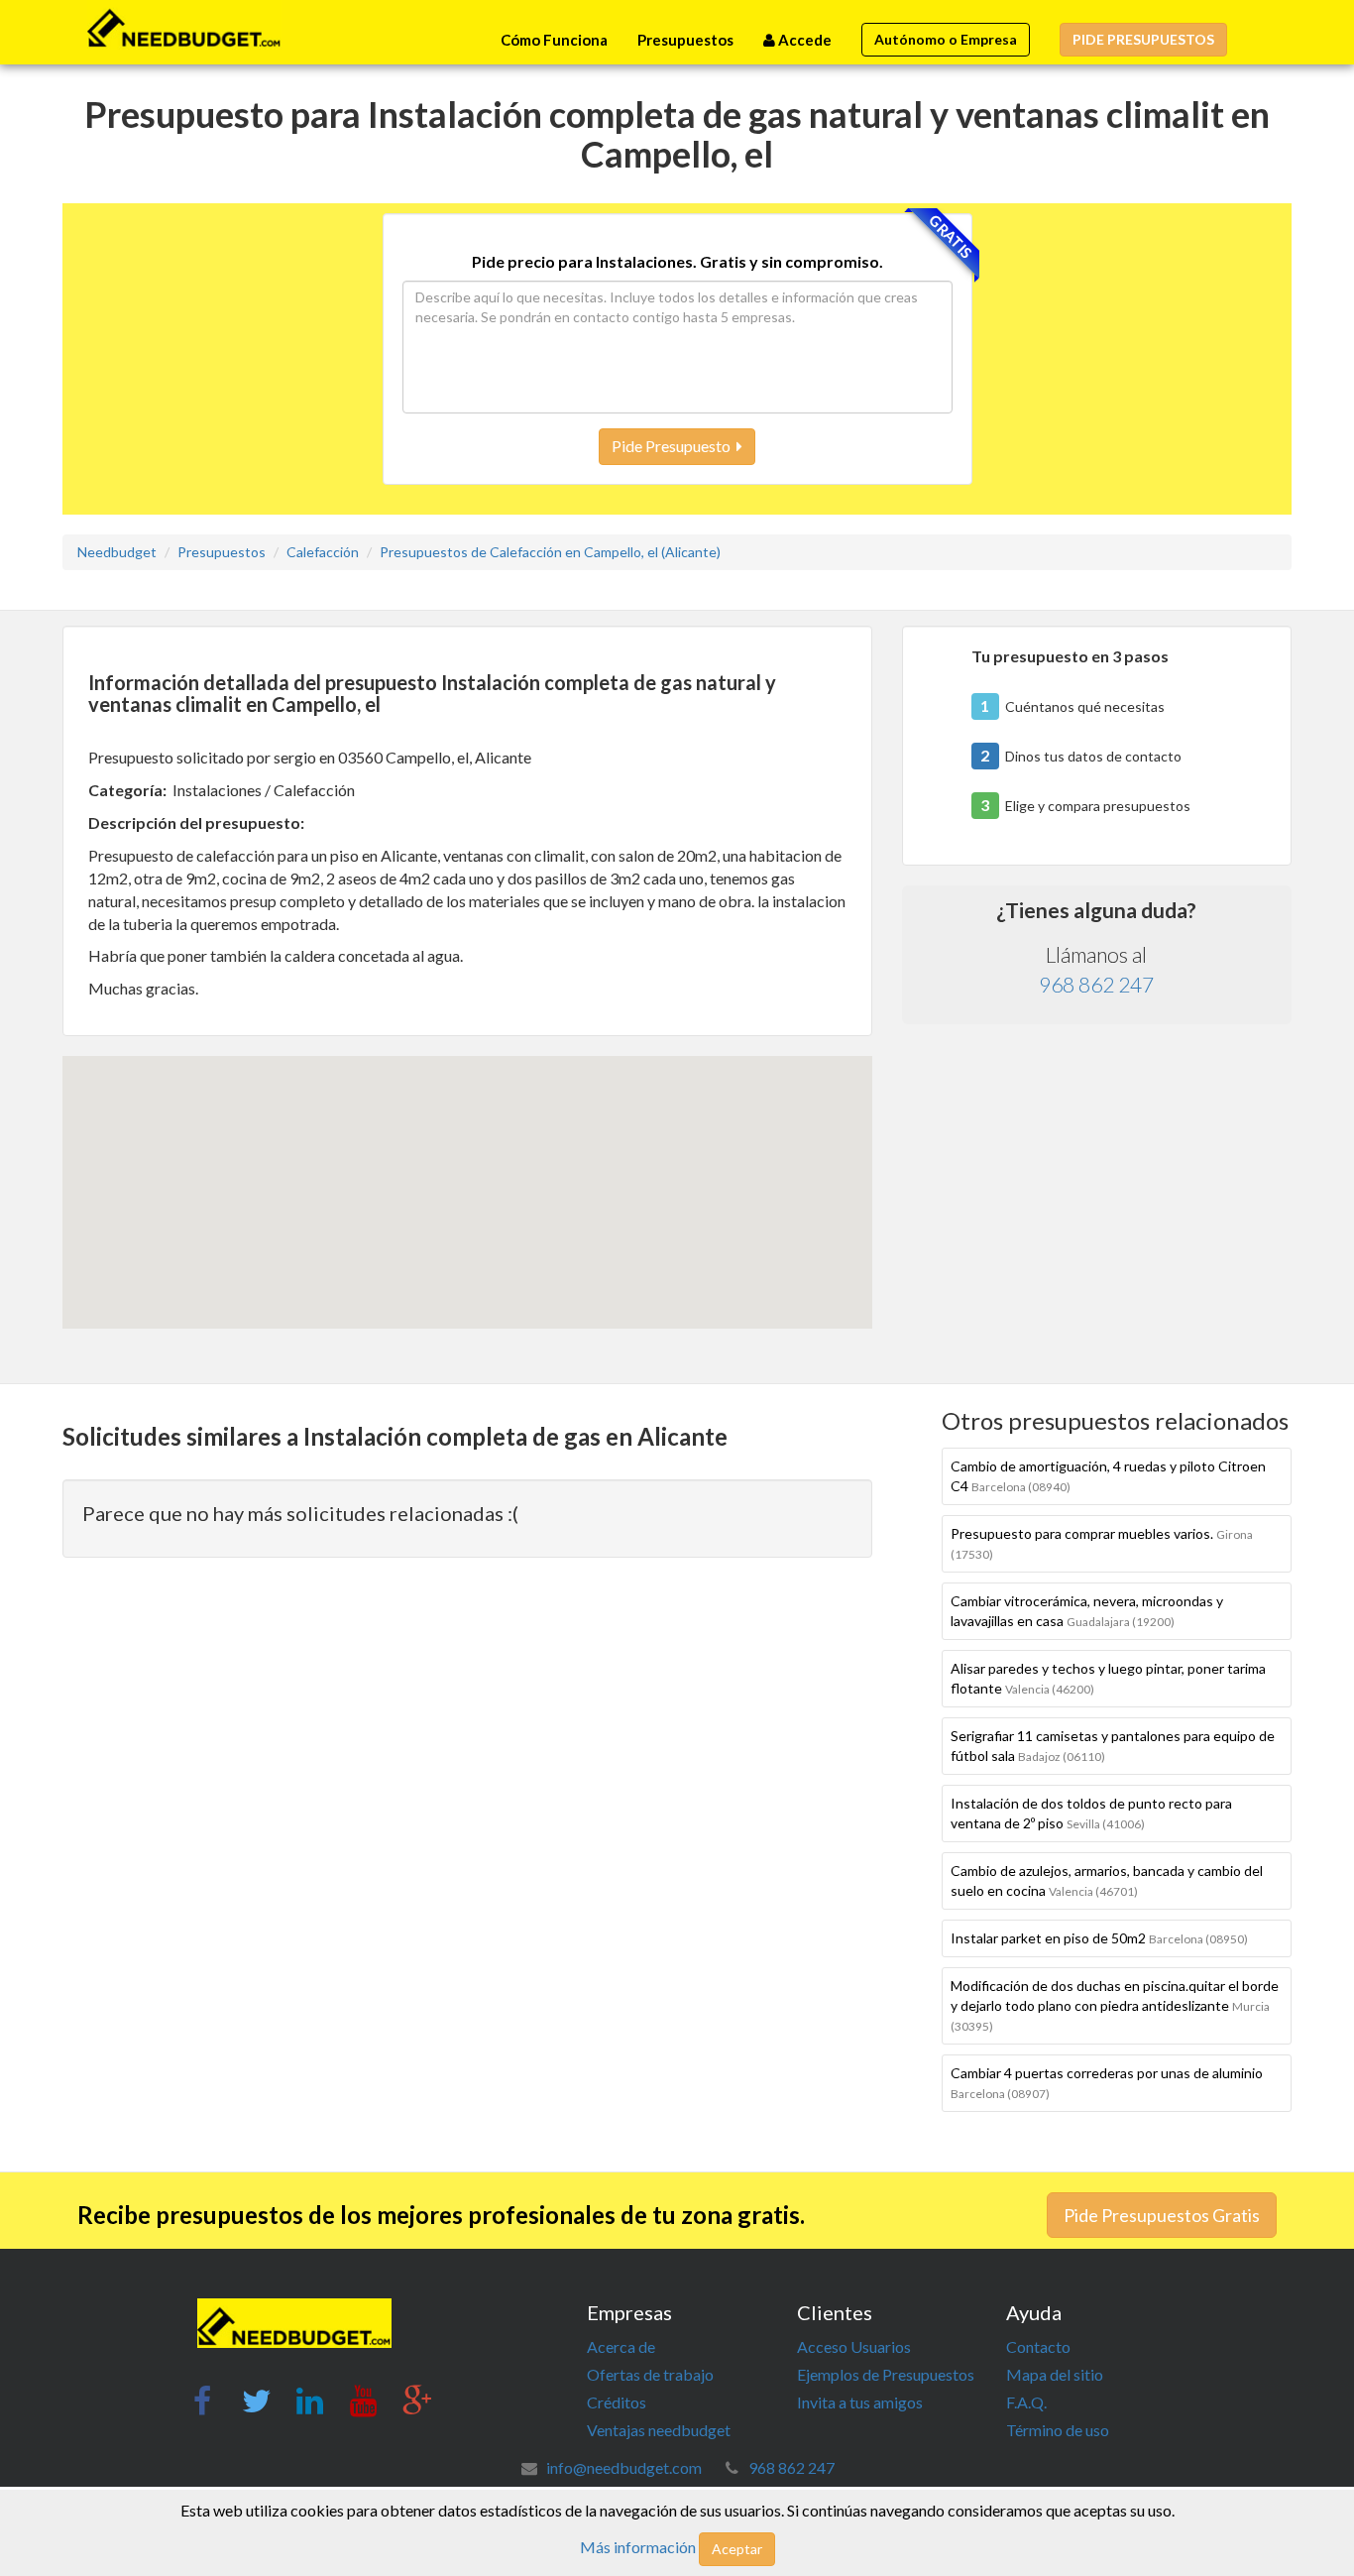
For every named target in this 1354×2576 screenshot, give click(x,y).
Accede (803, 40)
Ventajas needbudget (659, 2430)
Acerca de (621, 2346)
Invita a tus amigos (860, 2402)
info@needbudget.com (624, 2467)
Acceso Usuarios (854, 2346)
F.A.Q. (1026, 2402)
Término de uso (1058, 2430)
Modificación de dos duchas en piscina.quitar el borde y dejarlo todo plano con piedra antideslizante (1115, 2005)
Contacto (1038, 2346)
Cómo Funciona (554, 40)
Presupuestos (685, 40)
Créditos (617, 2402)
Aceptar (737, 2549)
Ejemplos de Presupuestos (886, 2374)
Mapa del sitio (1055, 2374)
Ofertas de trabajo (650, 2374)
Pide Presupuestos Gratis (1162, 2215)
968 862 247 (1096, 984)
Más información (638, 2547)
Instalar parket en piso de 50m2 (1099, 1938)
